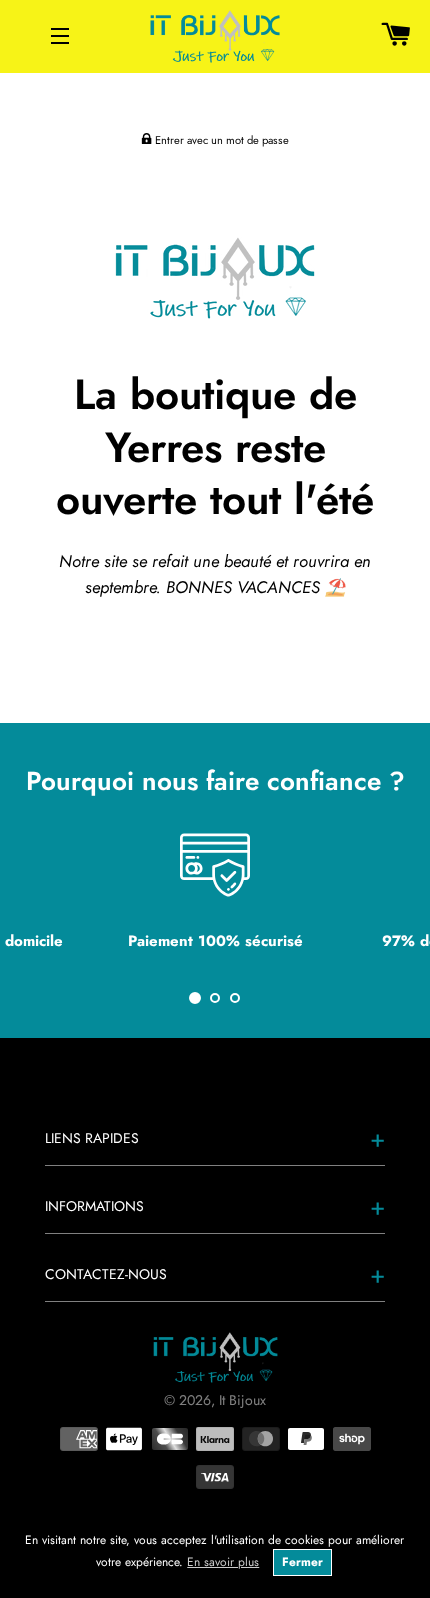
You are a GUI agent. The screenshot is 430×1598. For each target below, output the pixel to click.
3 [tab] (235, 998)
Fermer (302, 1562)
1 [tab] (195, 998)
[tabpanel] (215, 899)
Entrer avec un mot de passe (220, 140)
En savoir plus (223, 1562)
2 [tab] (215, 998)
